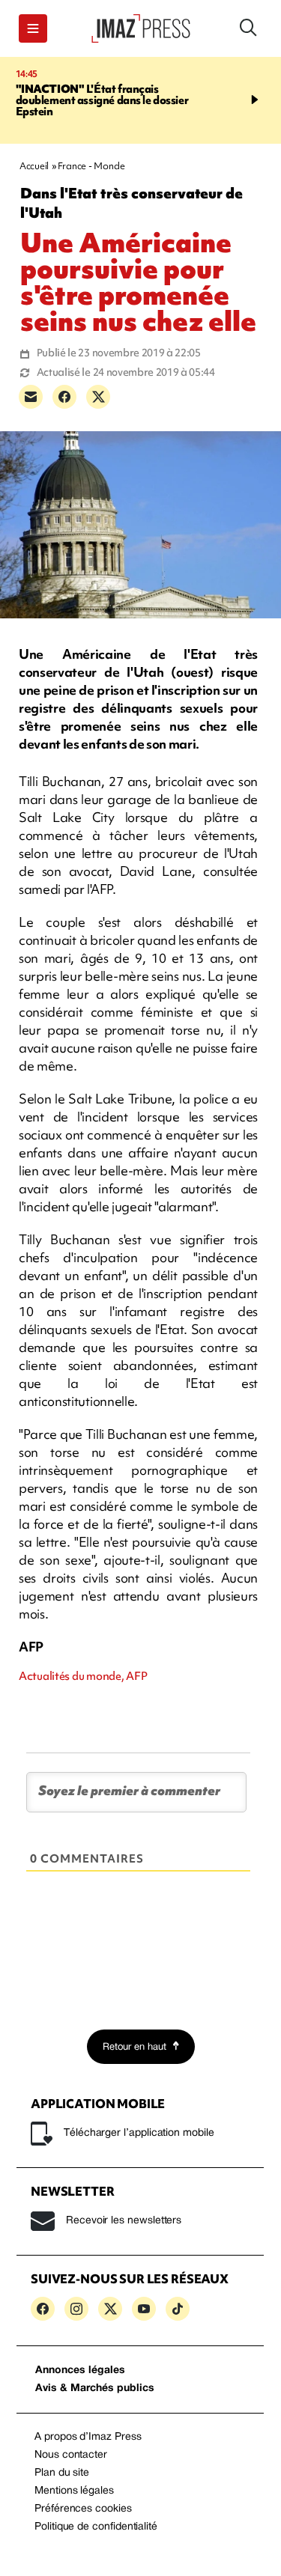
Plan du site (62, 2473)
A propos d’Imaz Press (88, 2437)
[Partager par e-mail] (31, 397)
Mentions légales (74, 2491)
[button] (33, 28)
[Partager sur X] (98, 397)
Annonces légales (80, 2371)
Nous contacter (71, 2455)
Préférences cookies (83, 2509)
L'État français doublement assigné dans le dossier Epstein (102, 100)
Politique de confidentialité (96, 2527)
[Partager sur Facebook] (64, 397)
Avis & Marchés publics (95, 2388)
